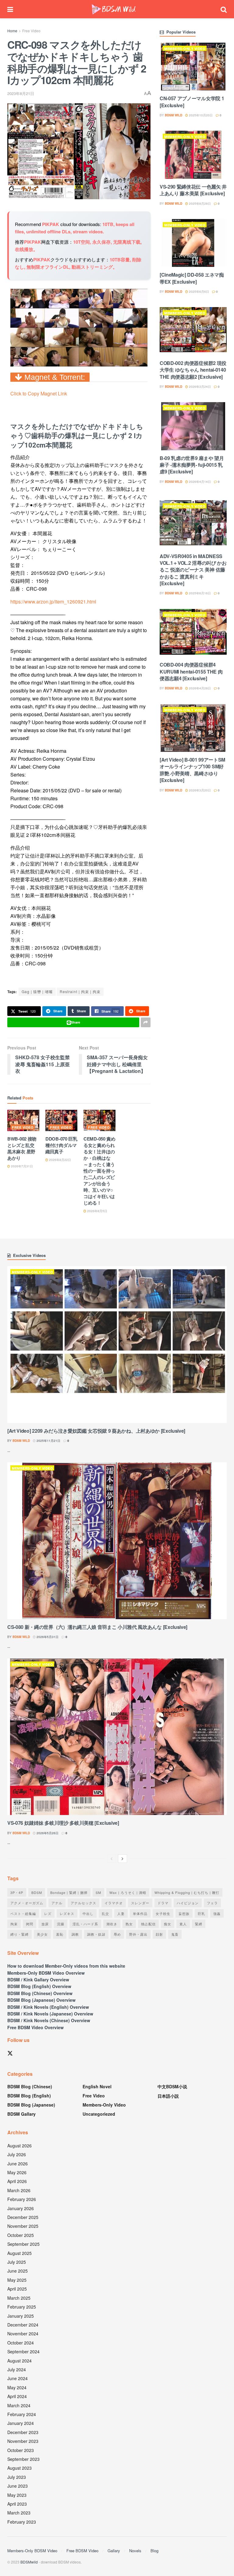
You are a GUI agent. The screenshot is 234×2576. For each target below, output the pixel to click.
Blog (154, 2551)
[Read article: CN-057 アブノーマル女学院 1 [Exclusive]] (193, 67)
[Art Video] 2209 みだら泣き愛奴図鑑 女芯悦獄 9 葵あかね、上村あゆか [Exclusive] (96, 1431)
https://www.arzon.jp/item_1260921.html (53, 602)
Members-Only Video (185, 49)
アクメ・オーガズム (27, 1903)
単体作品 (140, 1913)
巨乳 (201, 1913)
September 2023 (23, 2459)
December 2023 (23, 2432)
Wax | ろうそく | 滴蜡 (128, 1892)
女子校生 (163, 1913)
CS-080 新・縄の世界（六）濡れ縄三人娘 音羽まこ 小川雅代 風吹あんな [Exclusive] (97, 1627)
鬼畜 (175, 1934)
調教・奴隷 (96, 1934)
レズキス (67, 1913)
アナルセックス (83, 1903)
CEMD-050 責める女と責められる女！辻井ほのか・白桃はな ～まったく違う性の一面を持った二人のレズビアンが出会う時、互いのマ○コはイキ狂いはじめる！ (99, 1171)
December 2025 (23, 2217)
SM (98, 1892)
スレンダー (140, 1903)
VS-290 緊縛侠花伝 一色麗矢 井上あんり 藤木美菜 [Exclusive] (193, 190)
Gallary (114, 2551)
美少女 (42, 1934)
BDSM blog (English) (29, 2096)
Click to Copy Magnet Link (39, 393)
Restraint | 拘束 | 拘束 (80, 991)
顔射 (159, 1934)
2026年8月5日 (97, 1211)
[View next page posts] (122, 1859)
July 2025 (17, 2262)
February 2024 (22, 2414)
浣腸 (61, 1924)
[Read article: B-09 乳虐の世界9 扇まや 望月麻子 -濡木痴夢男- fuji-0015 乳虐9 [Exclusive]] (193, 426)
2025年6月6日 (199, 292)
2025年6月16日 (199, 593)
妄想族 (184, 1913)
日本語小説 (168, 2096)
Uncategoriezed (99, 2114)
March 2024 (19, 2405)
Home (12, 31)
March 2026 (19, 2190)
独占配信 (148, 1924)
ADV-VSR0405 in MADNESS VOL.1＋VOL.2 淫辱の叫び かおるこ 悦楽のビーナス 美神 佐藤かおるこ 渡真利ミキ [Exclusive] (193, 570)
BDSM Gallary (21, 2114)
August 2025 (19, 2253)
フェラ (212, 1903)
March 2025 (19, 2298)
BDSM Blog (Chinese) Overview (40, 1993)
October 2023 (21, 2450)
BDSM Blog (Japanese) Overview (41, 2000)
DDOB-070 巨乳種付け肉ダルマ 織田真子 (61, 1145)
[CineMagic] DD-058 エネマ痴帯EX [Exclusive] (192, 278)
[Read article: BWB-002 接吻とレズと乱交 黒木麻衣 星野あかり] (23, 1121)
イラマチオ (114, 1903)
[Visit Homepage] (114, 9)
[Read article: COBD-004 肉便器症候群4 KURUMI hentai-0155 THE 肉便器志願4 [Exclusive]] (193, 633)
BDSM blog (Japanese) (31, 2105)
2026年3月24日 (199, 387)
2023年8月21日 (21, 93)
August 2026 (19, 2146)
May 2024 (17, 2387)
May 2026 (17, 2172)
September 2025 (23, 2244)
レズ (48, 1913)
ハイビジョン (188, 1903)
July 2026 (17, 2154)
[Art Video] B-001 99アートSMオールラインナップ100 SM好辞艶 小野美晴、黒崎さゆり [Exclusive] (192, 770)
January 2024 (21, 2423)
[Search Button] (224, 9)
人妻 (121, 1913)
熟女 (129, 1924)
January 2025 (21, 2316)
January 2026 (21, 2208)
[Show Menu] (10, 9)
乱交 (105, 1913)
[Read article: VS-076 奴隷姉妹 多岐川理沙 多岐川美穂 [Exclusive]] (117, 1737)
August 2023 (19, 2468)
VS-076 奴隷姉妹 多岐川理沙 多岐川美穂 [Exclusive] (63, 1823)
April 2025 (17, 2289)
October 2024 (21, 2343)
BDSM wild (174, 115)
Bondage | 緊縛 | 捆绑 (69, 1892)
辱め (117, 1934)
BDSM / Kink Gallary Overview (38, 1980)
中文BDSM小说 (172, 2086)
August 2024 (19, 2361)
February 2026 (22, 2199)
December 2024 (23, 2325)
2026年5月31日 (47, 1637)
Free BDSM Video (82, 2551)
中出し (88, 1913)
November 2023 (23, 2441)
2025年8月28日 (199, 203)
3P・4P (17, 1892)
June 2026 (18, 2164)
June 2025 (18, 2271)
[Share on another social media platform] (146, 1022)
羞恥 (60, 1934)
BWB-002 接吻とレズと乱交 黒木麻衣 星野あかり (22, 1148)
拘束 (14, 1924)
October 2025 (21, 2235)
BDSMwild (29, 2562)
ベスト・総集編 (23, 1913)
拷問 (30, 1924)
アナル (57, 1903)
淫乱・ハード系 (85, 1924)
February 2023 (22, 2522)
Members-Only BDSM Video (32, 2551)
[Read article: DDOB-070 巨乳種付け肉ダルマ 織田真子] (61, 1121)
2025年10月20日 (200, 115)
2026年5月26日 (47, 1833)
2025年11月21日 (48, 1441)
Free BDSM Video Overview (35, 2027)
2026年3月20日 (199, 790)
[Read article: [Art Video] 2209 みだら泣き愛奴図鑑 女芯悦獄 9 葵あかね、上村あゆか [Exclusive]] (117, 1345)
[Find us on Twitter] (10, 2053)
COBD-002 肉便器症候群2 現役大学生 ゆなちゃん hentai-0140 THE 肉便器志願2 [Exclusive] (193, 370)
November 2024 (23, 2334)
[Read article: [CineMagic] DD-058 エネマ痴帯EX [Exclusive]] (193, 243)
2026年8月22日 (60, 1160)
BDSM (37, 1892)
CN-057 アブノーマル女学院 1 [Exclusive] (192, 102)
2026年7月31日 (21, 1166)
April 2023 (17, 2504)
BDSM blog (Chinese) (30, 2086)
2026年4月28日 (199, 688)
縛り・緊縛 (19, 1934)
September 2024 (23, 2351)
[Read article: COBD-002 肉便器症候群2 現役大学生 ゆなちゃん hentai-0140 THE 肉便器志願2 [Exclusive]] (193, 331)
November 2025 (23, 2226)
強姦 (217, 1913)
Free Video (31, 31)
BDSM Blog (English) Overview (39, 1986)
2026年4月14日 (199, 482)
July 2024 (17, 2369)
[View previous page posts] (112, 1859)
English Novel (97, 2086)
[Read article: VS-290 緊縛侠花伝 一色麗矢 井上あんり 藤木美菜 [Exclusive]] (193, 155)
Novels (135, 2551)
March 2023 (19, 2513)
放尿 (45, 1924)
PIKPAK (51, 224)
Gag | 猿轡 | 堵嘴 (37, 991)
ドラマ (163, 1903)
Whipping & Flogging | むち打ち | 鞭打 (187, 1892)
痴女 (168, 1924)
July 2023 (17, 2477)
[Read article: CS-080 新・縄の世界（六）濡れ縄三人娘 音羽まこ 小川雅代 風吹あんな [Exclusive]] (117, 1541)
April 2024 (17, 2396)
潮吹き (112, 1924)
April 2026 (17, 2181)
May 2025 (17, 2280)
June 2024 (18, 2378)
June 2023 (18, 2486)
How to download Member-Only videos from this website (66, 1966)
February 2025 (22, 2307)
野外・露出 (138, 1934)
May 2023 (17, 2495)
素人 (183, 1924)
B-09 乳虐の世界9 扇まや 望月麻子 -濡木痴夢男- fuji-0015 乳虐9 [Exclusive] (192, 465)
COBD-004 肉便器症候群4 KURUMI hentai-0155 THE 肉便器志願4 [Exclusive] (191, 671)
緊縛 (199, 1924)
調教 (75, 1934)
